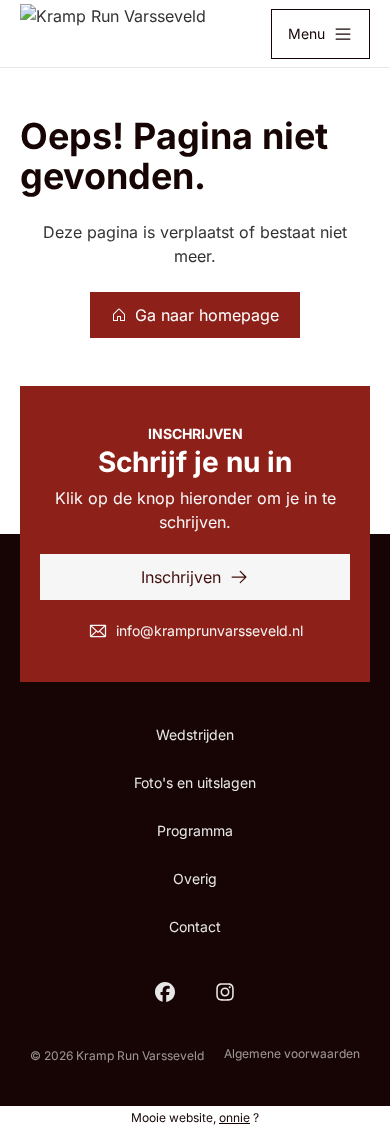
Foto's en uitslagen (195, 782)
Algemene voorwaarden (292, 1053)
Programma (195, 830)
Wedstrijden (195, 734)
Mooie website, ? (195, 1117)
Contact (195, 926)
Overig (195, 878)
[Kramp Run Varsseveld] (113, 34)
